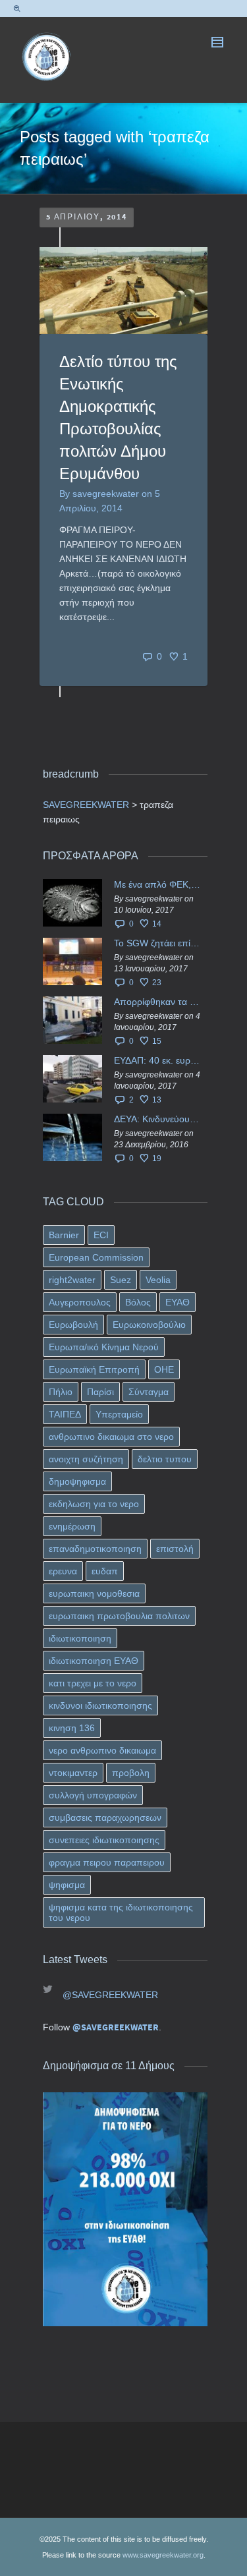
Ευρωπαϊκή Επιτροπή (94, 1369)
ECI (101, 1235)
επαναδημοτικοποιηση (95, 1549)
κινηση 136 (72, 1728)
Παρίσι (100, 1392)
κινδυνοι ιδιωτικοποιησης (100, 1705)
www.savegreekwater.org (163, 2555)
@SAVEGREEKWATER (110, 1995)
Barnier (64, 1235)
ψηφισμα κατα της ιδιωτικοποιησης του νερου (121, 1912)
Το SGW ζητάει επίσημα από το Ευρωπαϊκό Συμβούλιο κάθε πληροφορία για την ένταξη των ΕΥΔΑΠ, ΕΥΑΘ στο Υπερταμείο (157, 943)
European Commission (96, 1257)
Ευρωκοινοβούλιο (149, 1325)
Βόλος (138, 1302)
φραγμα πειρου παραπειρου (107, 1862)
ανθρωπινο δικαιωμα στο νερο (111, 1437)
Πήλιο (61, 1392)
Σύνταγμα (149, 1392)
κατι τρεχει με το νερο (93, 1683)
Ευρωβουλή (73, 1325)
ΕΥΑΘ (178, 1302)
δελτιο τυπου (165, 1459)
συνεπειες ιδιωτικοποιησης (104, 1840)
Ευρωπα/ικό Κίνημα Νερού (104, 1347)
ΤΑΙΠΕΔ (65, 1414)
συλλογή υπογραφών (93, 1795)
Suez (121, 1280)
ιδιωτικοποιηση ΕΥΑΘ (94, 1661)
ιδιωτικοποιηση (80, 1638)
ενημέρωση (72, 1526)
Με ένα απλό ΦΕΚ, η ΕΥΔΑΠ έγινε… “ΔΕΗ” (157, 884)
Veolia (158, 1280)
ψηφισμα (67, 1885)
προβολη (131, 1773)
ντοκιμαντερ (73, 1773)
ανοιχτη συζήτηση (86, 1459)
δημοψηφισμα (77, 1481)
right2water (72, 1280)
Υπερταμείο (119, 1414)
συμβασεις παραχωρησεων (105, 1818)
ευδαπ (105, 1571)
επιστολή (175, 1549)
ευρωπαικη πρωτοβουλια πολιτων (119, 1616)
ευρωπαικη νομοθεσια (94, 1593)
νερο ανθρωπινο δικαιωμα (102, 1750)
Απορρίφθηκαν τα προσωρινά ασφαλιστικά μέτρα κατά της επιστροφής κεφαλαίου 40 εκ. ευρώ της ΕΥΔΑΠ (157, 1002)
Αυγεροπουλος (80, 1302)
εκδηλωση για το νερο (94, 1504)
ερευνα (63, 1571)
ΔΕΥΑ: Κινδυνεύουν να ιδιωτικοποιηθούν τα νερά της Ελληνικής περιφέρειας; (157, 1119)
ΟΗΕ (164, 1369)
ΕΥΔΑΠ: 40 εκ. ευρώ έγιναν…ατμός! (157, 1060)
